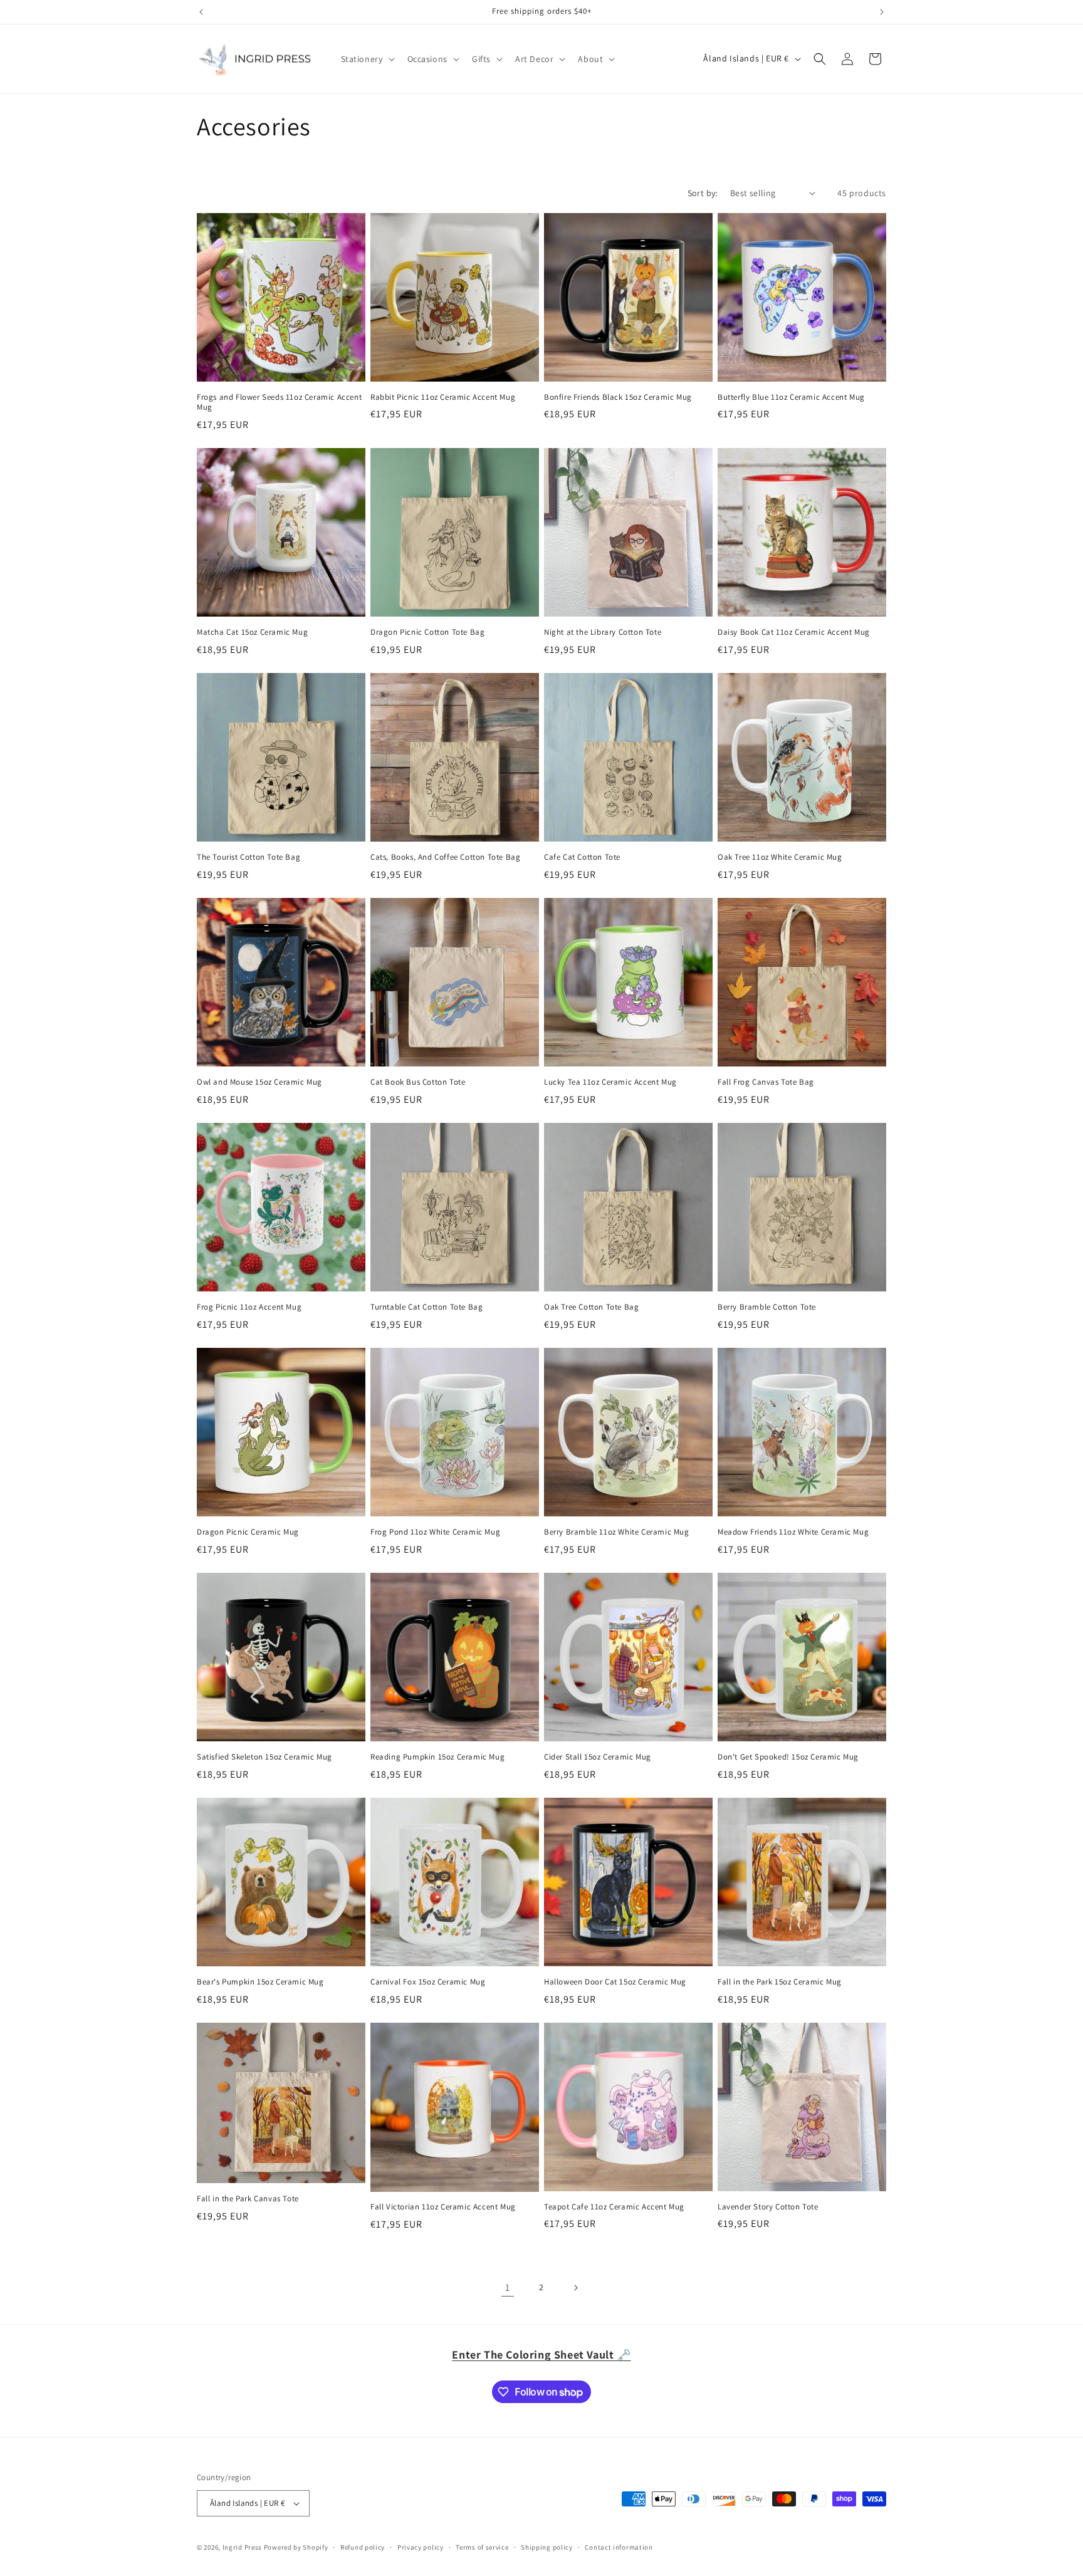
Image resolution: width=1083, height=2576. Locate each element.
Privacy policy (421, 2547)
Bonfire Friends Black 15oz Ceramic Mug (618, 397)
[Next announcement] (882, 12)
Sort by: (703, 193)
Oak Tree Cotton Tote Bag (591, 1307)
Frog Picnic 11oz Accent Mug (249, 1307)
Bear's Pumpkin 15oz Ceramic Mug (260, 1982)
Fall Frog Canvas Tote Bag (766, 1082)
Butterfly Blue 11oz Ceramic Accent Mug (791, 397)
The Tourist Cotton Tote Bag (249, 857)
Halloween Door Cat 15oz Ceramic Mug (615, 1982)
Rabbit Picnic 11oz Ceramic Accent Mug (443, 397)
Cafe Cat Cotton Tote (582, 857)
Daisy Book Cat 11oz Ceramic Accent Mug (794, 632)
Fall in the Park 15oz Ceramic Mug (780, 1982)
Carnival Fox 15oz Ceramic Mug (428, 1982)
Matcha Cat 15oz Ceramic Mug (252, 632)
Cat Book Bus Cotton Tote (418, 1082)
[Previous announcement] (201, 12)
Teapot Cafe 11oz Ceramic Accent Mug (614, 2207)
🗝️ (541, 2354)
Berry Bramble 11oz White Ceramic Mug (617, 1532)
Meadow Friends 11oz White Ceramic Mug (793, 1532)
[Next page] (575, 2288)
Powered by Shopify (296, 2547)
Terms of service (482, 2547)
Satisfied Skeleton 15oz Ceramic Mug (264, 1757)
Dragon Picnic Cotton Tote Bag (427, 632)
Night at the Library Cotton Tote (603, 632)
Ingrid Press (242, 2547)
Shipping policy (547, 2547)
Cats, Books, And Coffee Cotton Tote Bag (445, 857)
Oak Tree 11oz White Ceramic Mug (780, 857)
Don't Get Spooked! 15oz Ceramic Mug (788, 1757)
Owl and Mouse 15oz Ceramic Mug (259, 1082)
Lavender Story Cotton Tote (768, 2207)
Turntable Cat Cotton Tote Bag (426, 1307)
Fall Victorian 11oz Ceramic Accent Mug (443, 2207)
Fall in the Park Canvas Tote (248, 2199)
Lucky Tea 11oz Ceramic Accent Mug (610, 1082)
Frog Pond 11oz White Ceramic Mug (435, 1532)
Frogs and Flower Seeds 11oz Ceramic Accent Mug (279, 403)
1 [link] (508, 2287)
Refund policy (363, 2547)
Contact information (619, 2547)
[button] (367, 59)
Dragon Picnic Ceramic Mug (248, 1532)
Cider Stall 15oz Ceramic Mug (598, 1757)
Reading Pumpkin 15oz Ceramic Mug (437, 1757)
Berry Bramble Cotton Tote (767, 1307)
